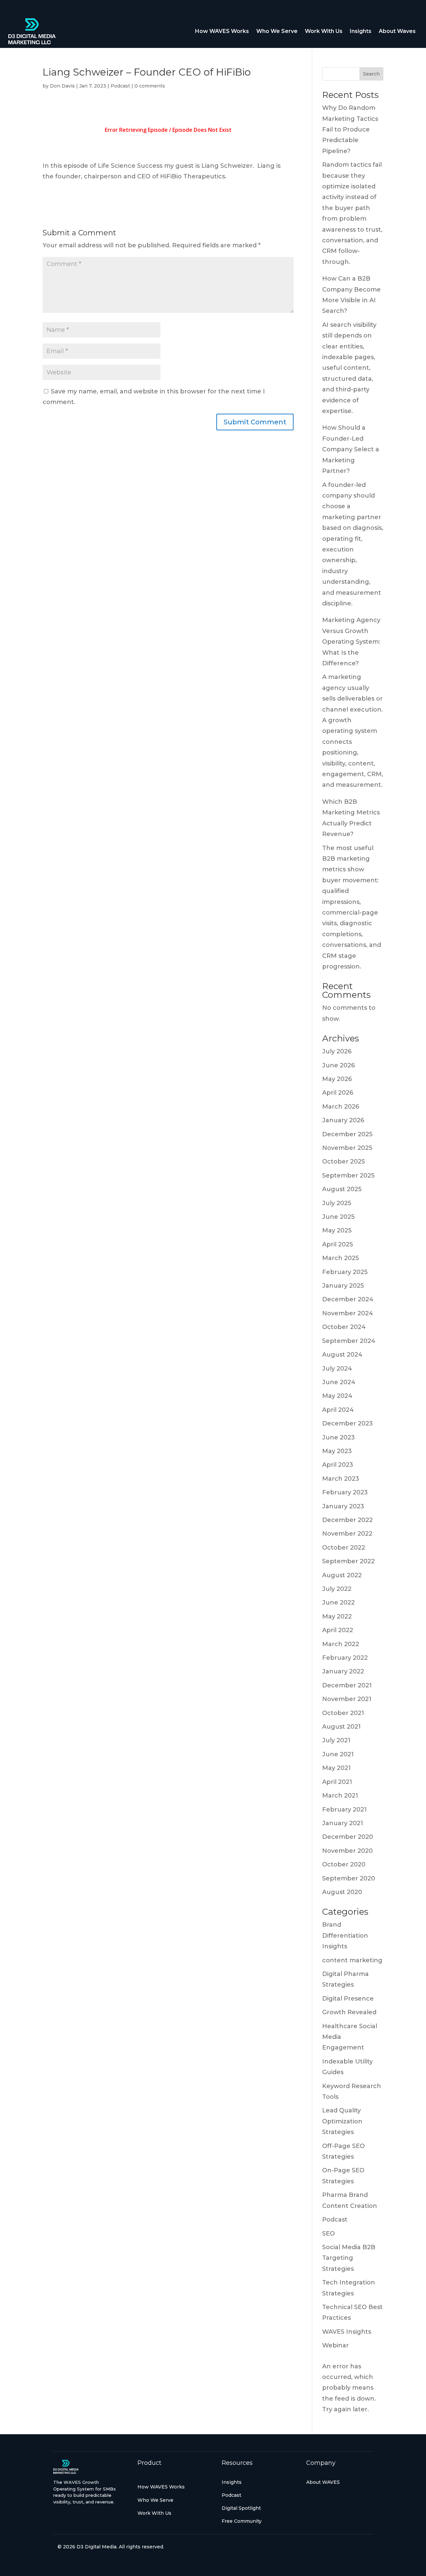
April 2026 (338, 1093)
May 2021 (336, 1768)
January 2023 (343, 1506)
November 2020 (347, 1851)
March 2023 (341, 1479)
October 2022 (344, 1548)
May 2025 (337, 1230)
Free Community (242, 2521)
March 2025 (340, 1258)
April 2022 (338, 1630)
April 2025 (337, 1244)
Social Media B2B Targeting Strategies (349, 2258)
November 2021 (347, 1699)
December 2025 (347, 1134)
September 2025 (348, 1176)
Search (371, 74)
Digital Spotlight (241, 2508)
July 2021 (336, 1740)
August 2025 (342, 1189)
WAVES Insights (347, 2332)
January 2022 (343, 1671)
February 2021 (344, 1810)
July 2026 (337, 1051)
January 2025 (343, 1286)
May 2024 (337, 1396)
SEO (328, 2234)
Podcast (120, 86)
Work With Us (324, 31)
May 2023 (337, 1451)
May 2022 (337, 1616)
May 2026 (337, 1079)
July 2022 (337, 1589)
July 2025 (337, 1203)
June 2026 (338, 1065)
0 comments (150, 86)
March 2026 (341, 1107)
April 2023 (338, 1465)
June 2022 (338, 1603)
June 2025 (338, 1217)
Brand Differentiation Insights (345, 1935)
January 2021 (343, 1823)
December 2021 (347, 1685)
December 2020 (348, 1837)
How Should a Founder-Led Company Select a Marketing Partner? (351, 449)
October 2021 (343, 1713)
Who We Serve (277, 31)
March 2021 (340, 1796)
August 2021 (341, 1727)
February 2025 (345, 1272)
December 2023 (347, 1423)
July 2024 (337, 1369)
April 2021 (337, 1782)
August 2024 (342, 1355)
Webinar (335, 2345)
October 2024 (344, 1327)
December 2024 (348, 1299)
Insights (361, 31)
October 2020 (344, 1864)
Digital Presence (348, 1999)
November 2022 (347, 1534)
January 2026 (343, 1120)
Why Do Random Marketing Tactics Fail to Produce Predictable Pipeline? (350, 129)
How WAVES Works (222, 31)
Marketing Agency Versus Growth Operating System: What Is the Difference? (351, 642)
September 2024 (349, 1341)
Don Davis (62, 86)
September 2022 (348, 1561)
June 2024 (339, 1382)
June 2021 (338, 1754)
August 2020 (342, 1892)
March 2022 (341, 1644)
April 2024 (338, 1410)
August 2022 (342, 1575)
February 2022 (345, 1658)
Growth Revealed (349, 2012)
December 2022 (347, 1520)
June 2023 (338, 1437)
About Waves (397, 31)
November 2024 (348, 1313)
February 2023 (345, 1492)
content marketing (352, 1960)
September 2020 (349, 1878)
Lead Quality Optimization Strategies (342, 2121)
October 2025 (343, 1162)
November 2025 (347, 1148)
